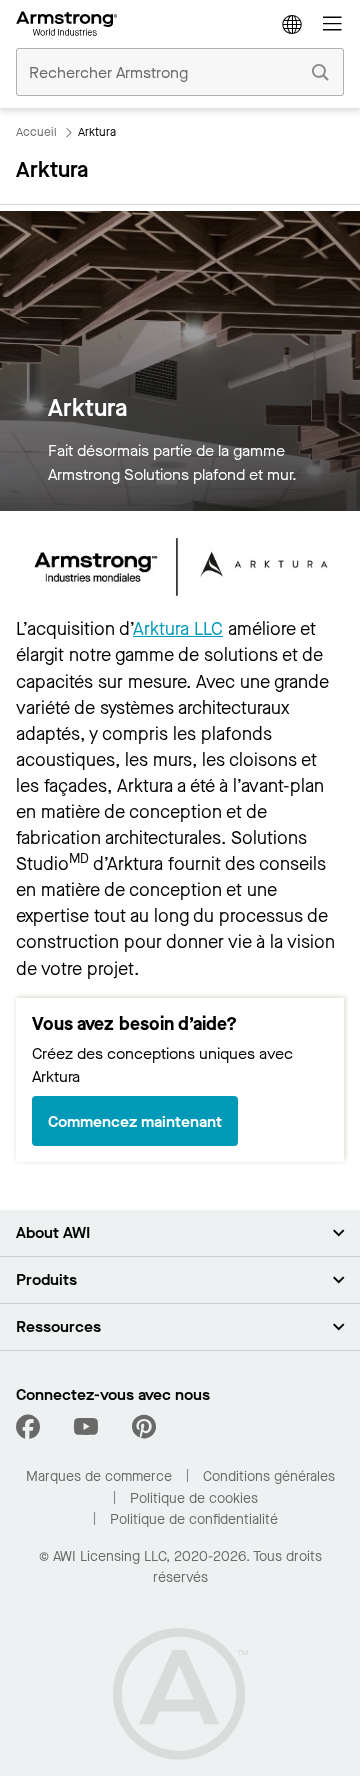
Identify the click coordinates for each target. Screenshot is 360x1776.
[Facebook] (30, 1427)
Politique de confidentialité (194, 1519)
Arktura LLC (178, 629)
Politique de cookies (194, 1498)
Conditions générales (269, 1476)
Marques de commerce (99, 1476)
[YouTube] (86, 1427)
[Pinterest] (144, 1427)
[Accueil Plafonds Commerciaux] (66, 24)
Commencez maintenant (135, 1121)
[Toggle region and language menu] (292, 24)
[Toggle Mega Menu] (332, 24)
